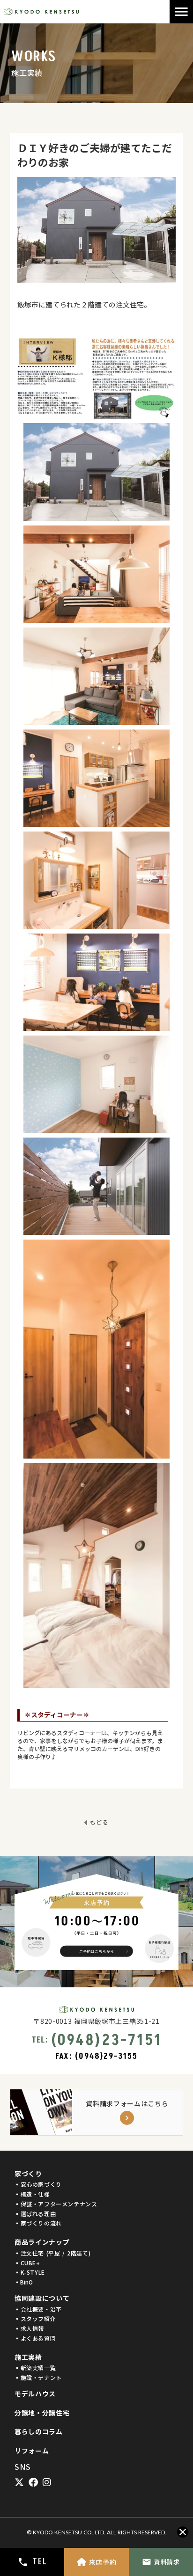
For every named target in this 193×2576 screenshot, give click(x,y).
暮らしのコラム (39, 2432)
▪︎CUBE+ (27, 2263)
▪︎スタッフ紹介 (35, 2319)
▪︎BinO (24, 2282)
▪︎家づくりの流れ (38, 2223)
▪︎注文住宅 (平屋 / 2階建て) (52, 2253)
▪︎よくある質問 (35, 2338)
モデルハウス (35, 2394)
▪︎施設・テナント (38, 2378)
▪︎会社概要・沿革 (38, 2309)
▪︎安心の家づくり (38, 2184)
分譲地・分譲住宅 (42, 2413)
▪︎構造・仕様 (32, 2194)
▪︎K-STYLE (30, 2272)
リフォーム (32, 2451)
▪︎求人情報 (29, 2328)
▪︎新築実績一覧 (35, 2368)
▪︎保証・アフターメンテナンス (56, 2204)
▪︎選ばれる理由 (35, 2214)
